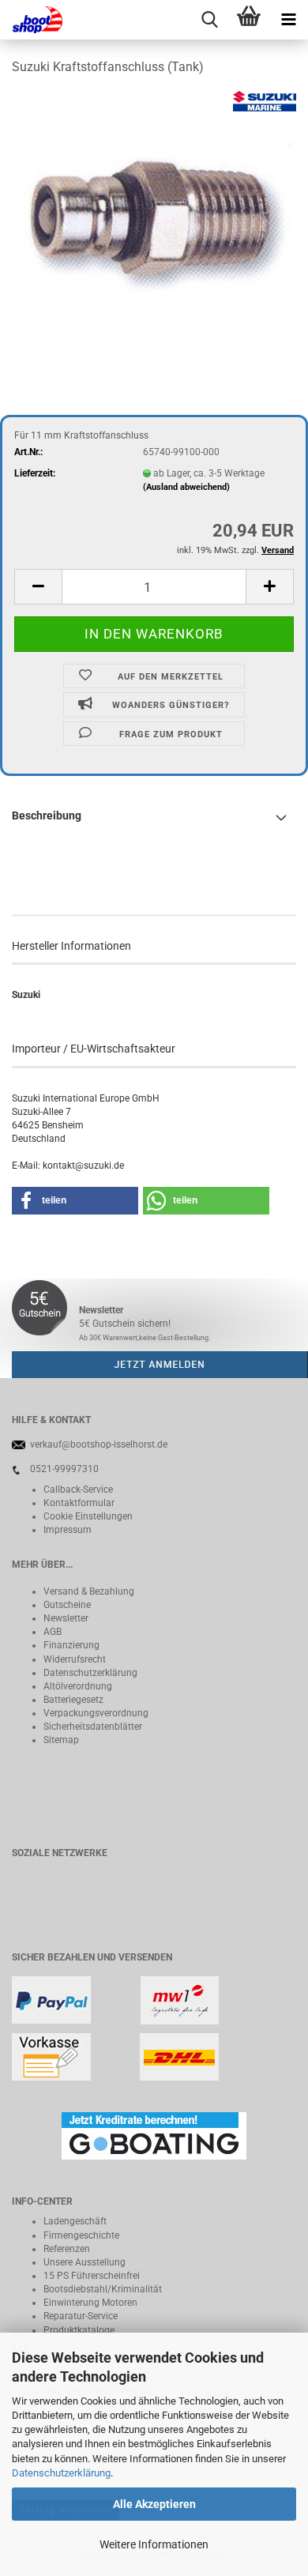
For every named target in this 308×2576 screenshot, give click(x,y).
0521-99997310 (64, 1469)
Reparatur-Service (81, 2316)
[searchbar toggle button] (209, 20)
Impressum (68, 1530)
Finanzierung (71, 1645)
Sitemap (61, 1740)
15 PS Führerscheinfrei (92, 2276)
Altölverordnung (78, 1686)
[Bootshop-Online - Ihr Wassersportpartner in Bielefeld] (32, 20)
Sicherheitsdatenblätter (93, 1727)
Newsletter (66, 1618)
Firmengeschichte (81, 2235)
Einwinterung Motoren (90, 2303)
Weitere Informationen (154, 2544)
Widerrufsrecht (75, 1659)
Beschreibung (47, 815)
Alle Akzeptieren (154, 2504)
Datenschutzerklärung (61, 2473)
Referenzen (67, 2249)
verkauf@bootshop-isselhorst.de (99, 1444)
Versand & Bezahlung (89, 1591)
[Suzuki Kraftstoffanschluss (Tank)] (154, 209)
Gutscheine (67, 1605)
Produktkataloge (79, 2330)
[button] (38, 587)
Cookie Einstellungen (88, 1516)
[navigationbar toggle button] (288, 20)
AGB (53, 1632)
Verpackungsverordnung (96, 1713)
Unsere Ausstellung (85, 2262)
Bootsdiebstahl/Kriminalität (103, 2289)
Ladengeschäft (75, 2221)
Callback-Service (78, 1489)
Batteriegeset (71, 1700)
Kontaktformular (79, 1503)
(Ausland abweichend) (186, 487)
